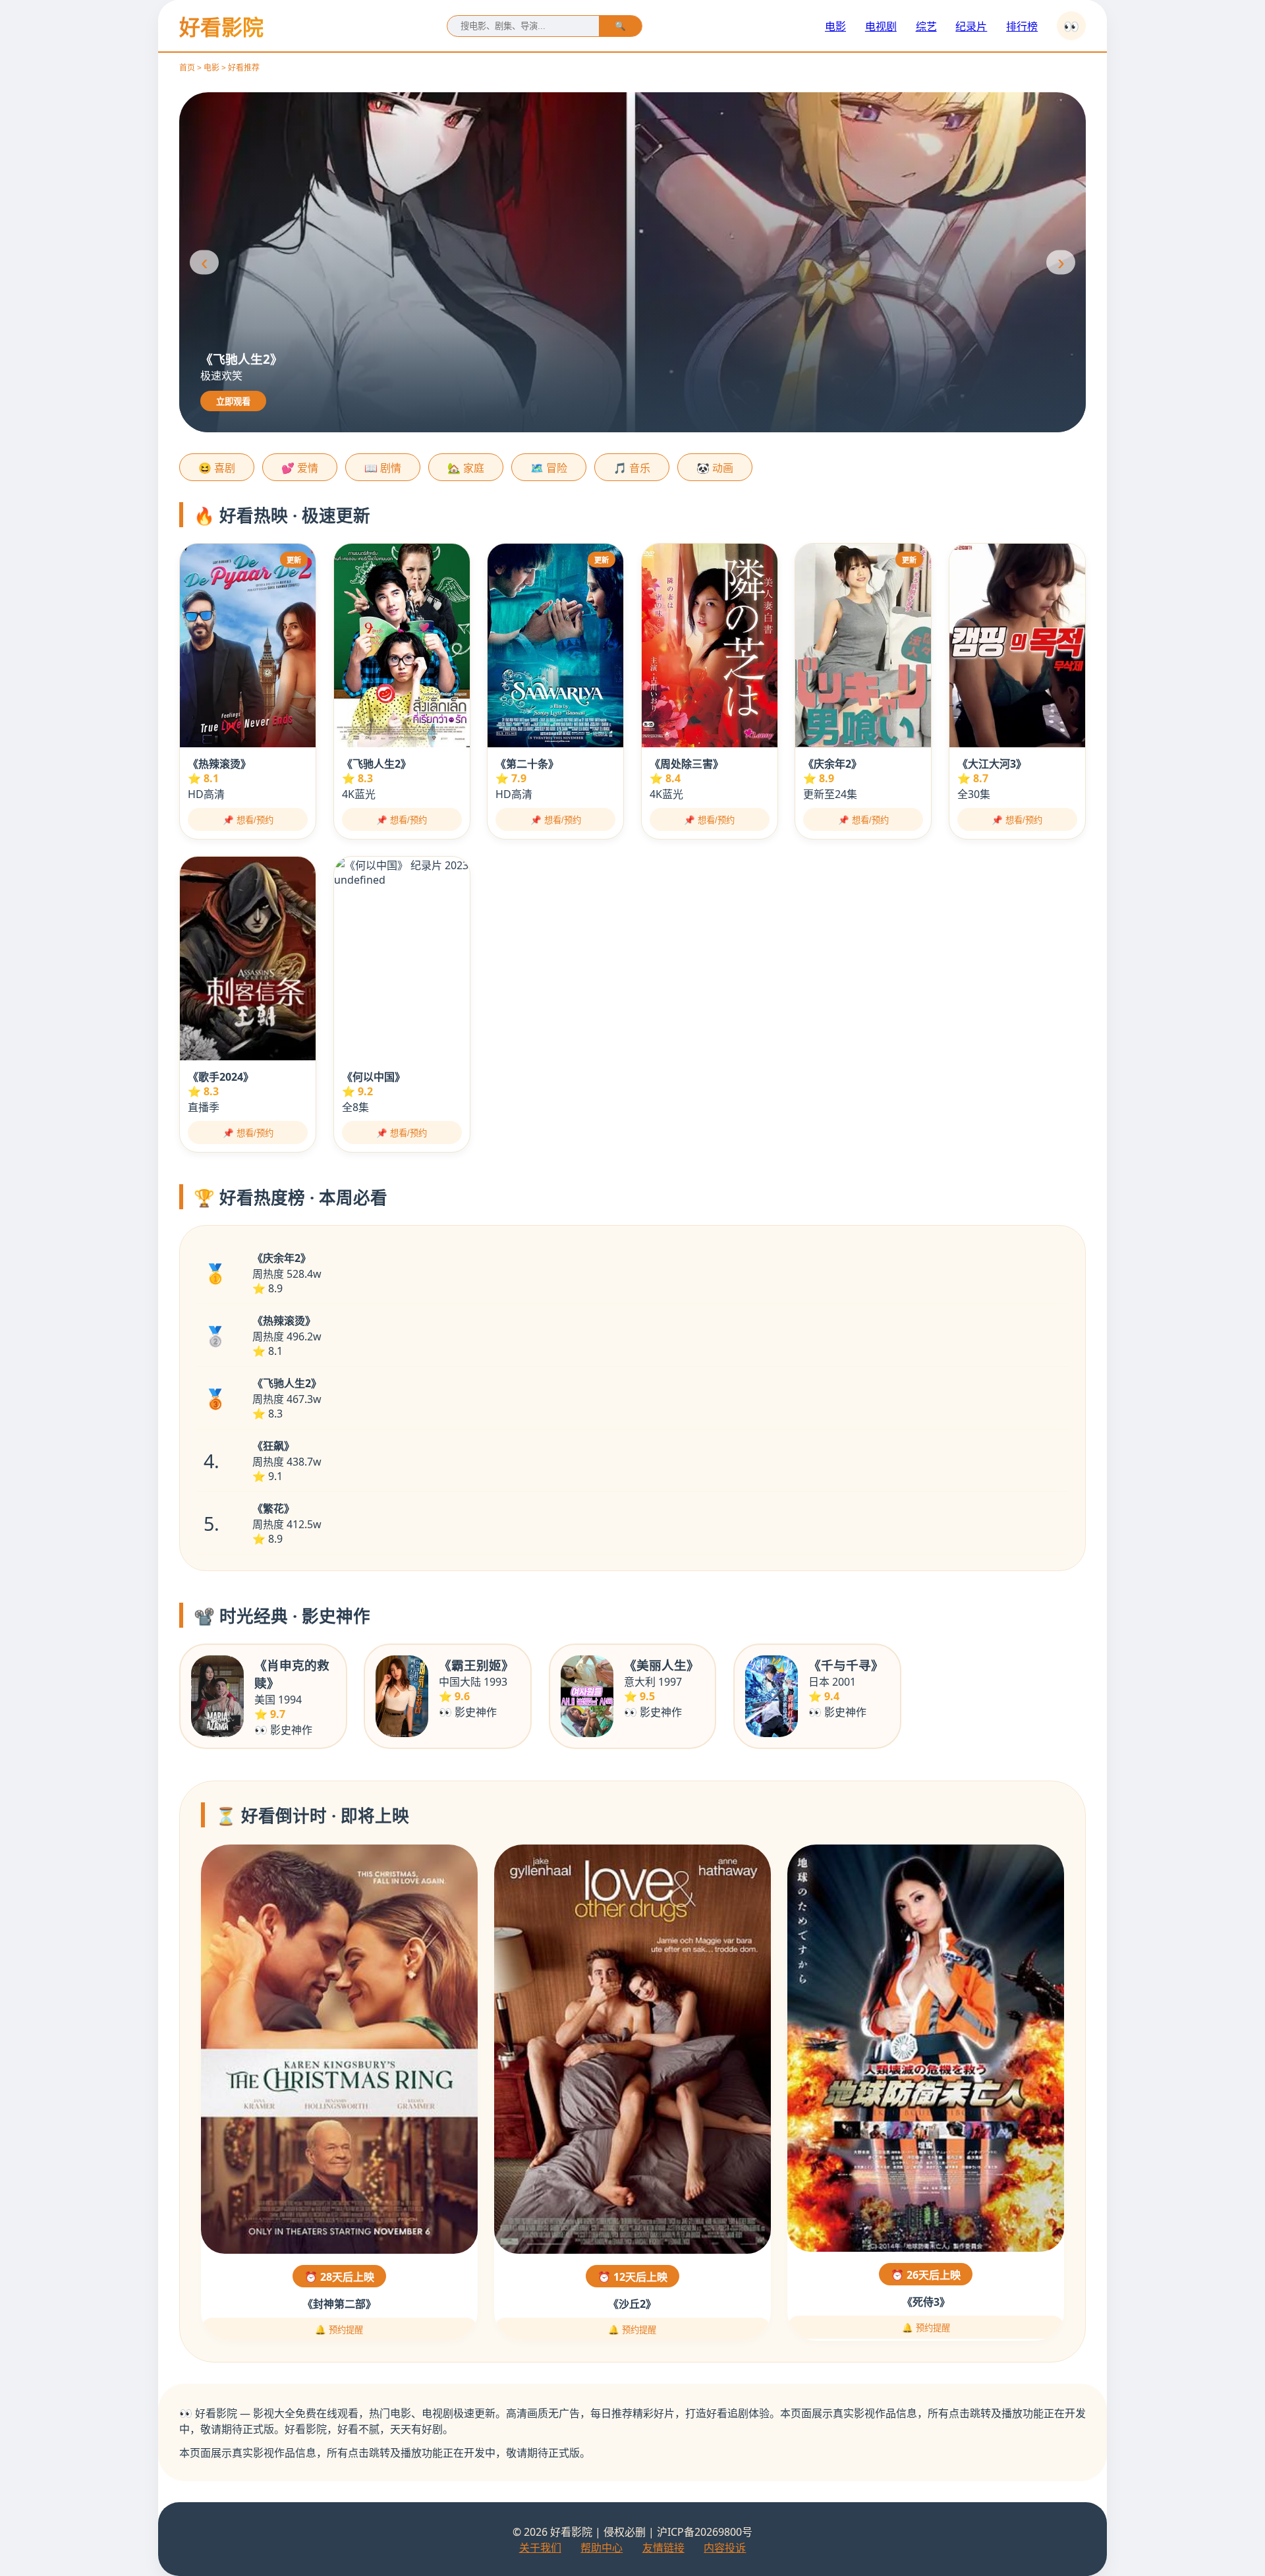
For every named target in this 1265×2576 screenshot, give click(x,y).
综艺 (926, 26)
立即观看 (233, 402)
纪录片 (971, 26)
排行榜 (1022, 26)
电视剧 (881, 26)
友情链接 (663, 2548)
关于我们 (540, 2548)
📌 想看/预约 (248, 820)
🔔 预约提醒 (339, 2330)
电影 (835, 26)
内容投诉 (725, 2548)
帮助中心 (602, 2548)
